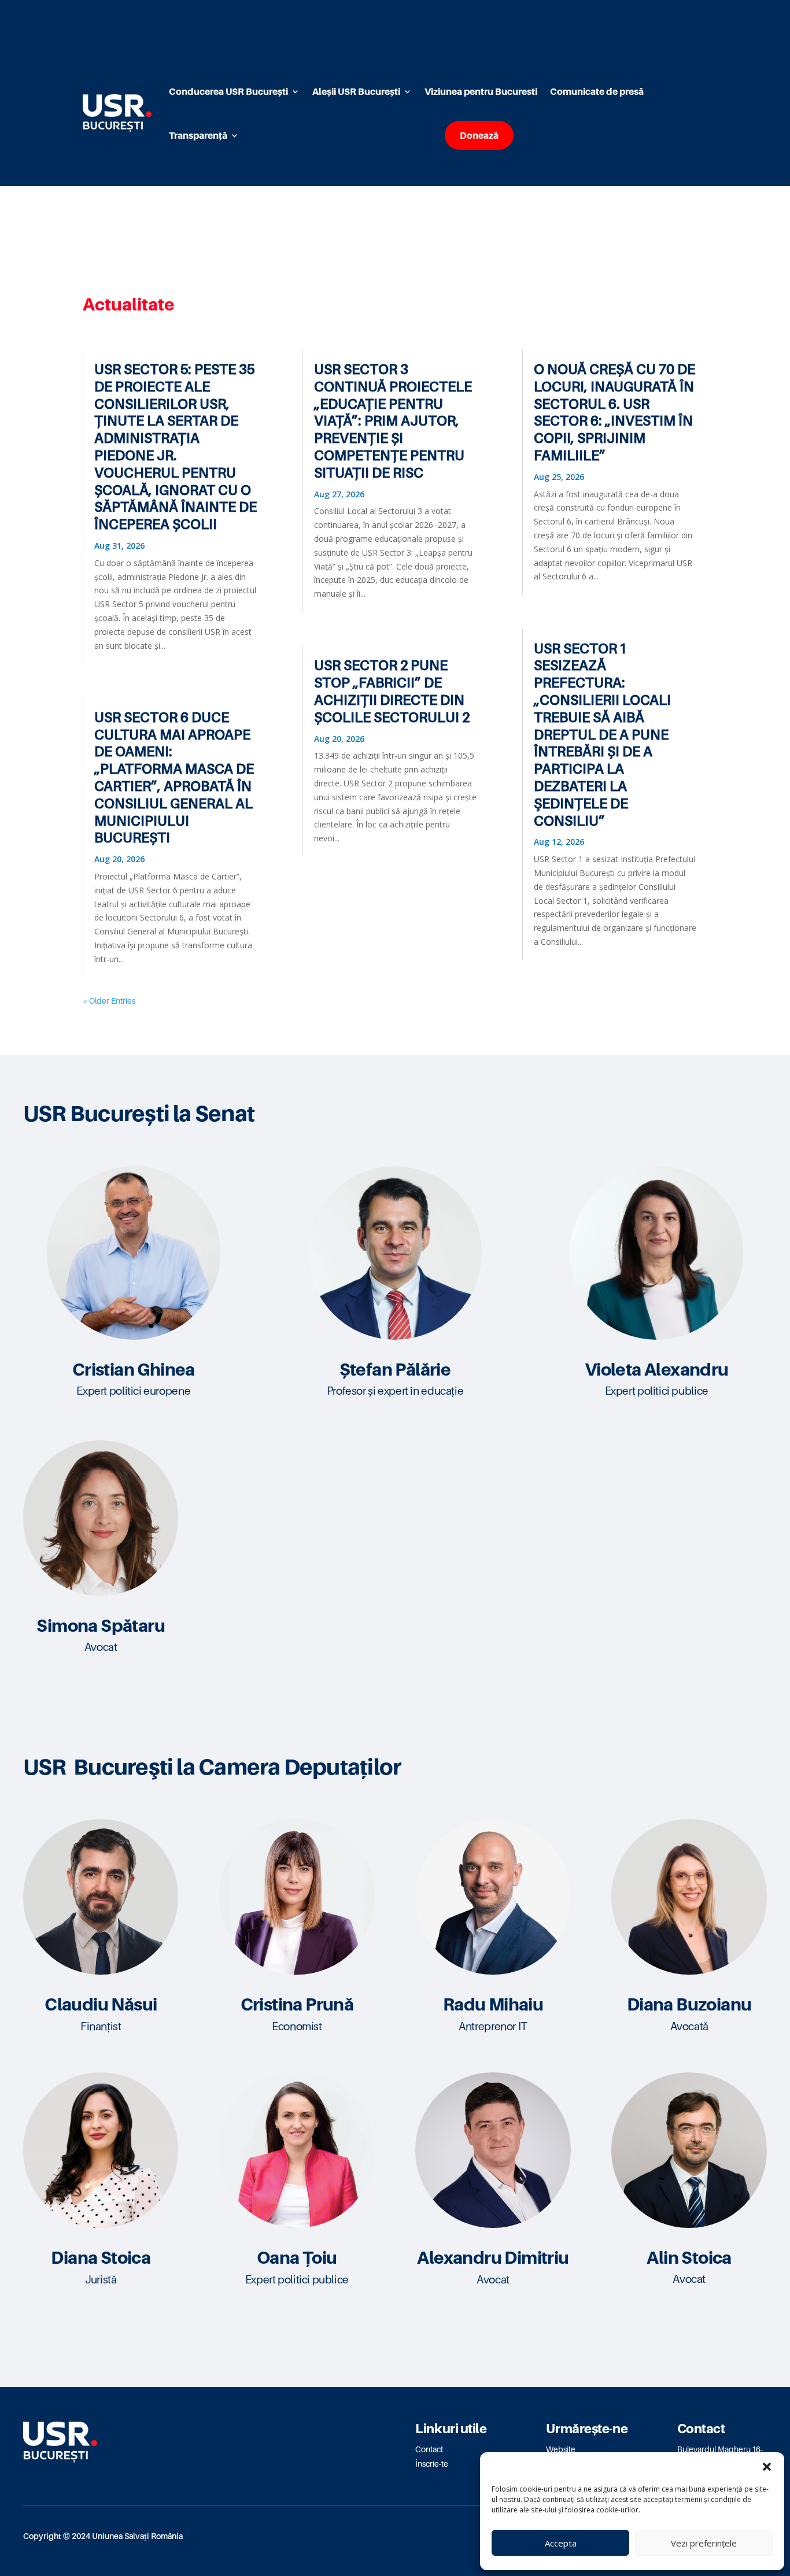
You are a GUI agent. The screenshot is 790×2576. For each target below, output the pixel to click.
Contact (429, 2449)
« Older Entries (109, 1001)
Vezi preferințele (704, 2543)
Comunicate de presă (597, 91)
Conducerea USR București (228, 91)
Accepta (561, 2543)
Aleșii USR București (356, 91)
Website (561, 2449)
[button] (767, 2467)
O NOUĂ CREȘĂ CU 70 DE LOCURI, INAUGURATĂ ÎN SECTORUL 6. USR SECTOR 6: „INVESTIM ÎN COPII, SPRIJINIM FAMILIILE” (614, 412)
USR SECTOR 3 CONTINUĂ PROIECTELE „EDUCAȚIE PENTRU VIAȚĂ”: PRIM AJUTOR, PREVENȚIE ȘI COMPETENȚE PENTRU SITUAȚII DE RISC (393, 421)
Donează (479, 135)
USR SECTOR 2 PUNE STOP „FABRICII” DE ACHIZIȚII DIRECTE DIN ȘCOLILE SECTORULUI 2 (392, 691)
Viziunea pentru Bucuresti (481, 91)
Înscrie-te (432, 2464)
